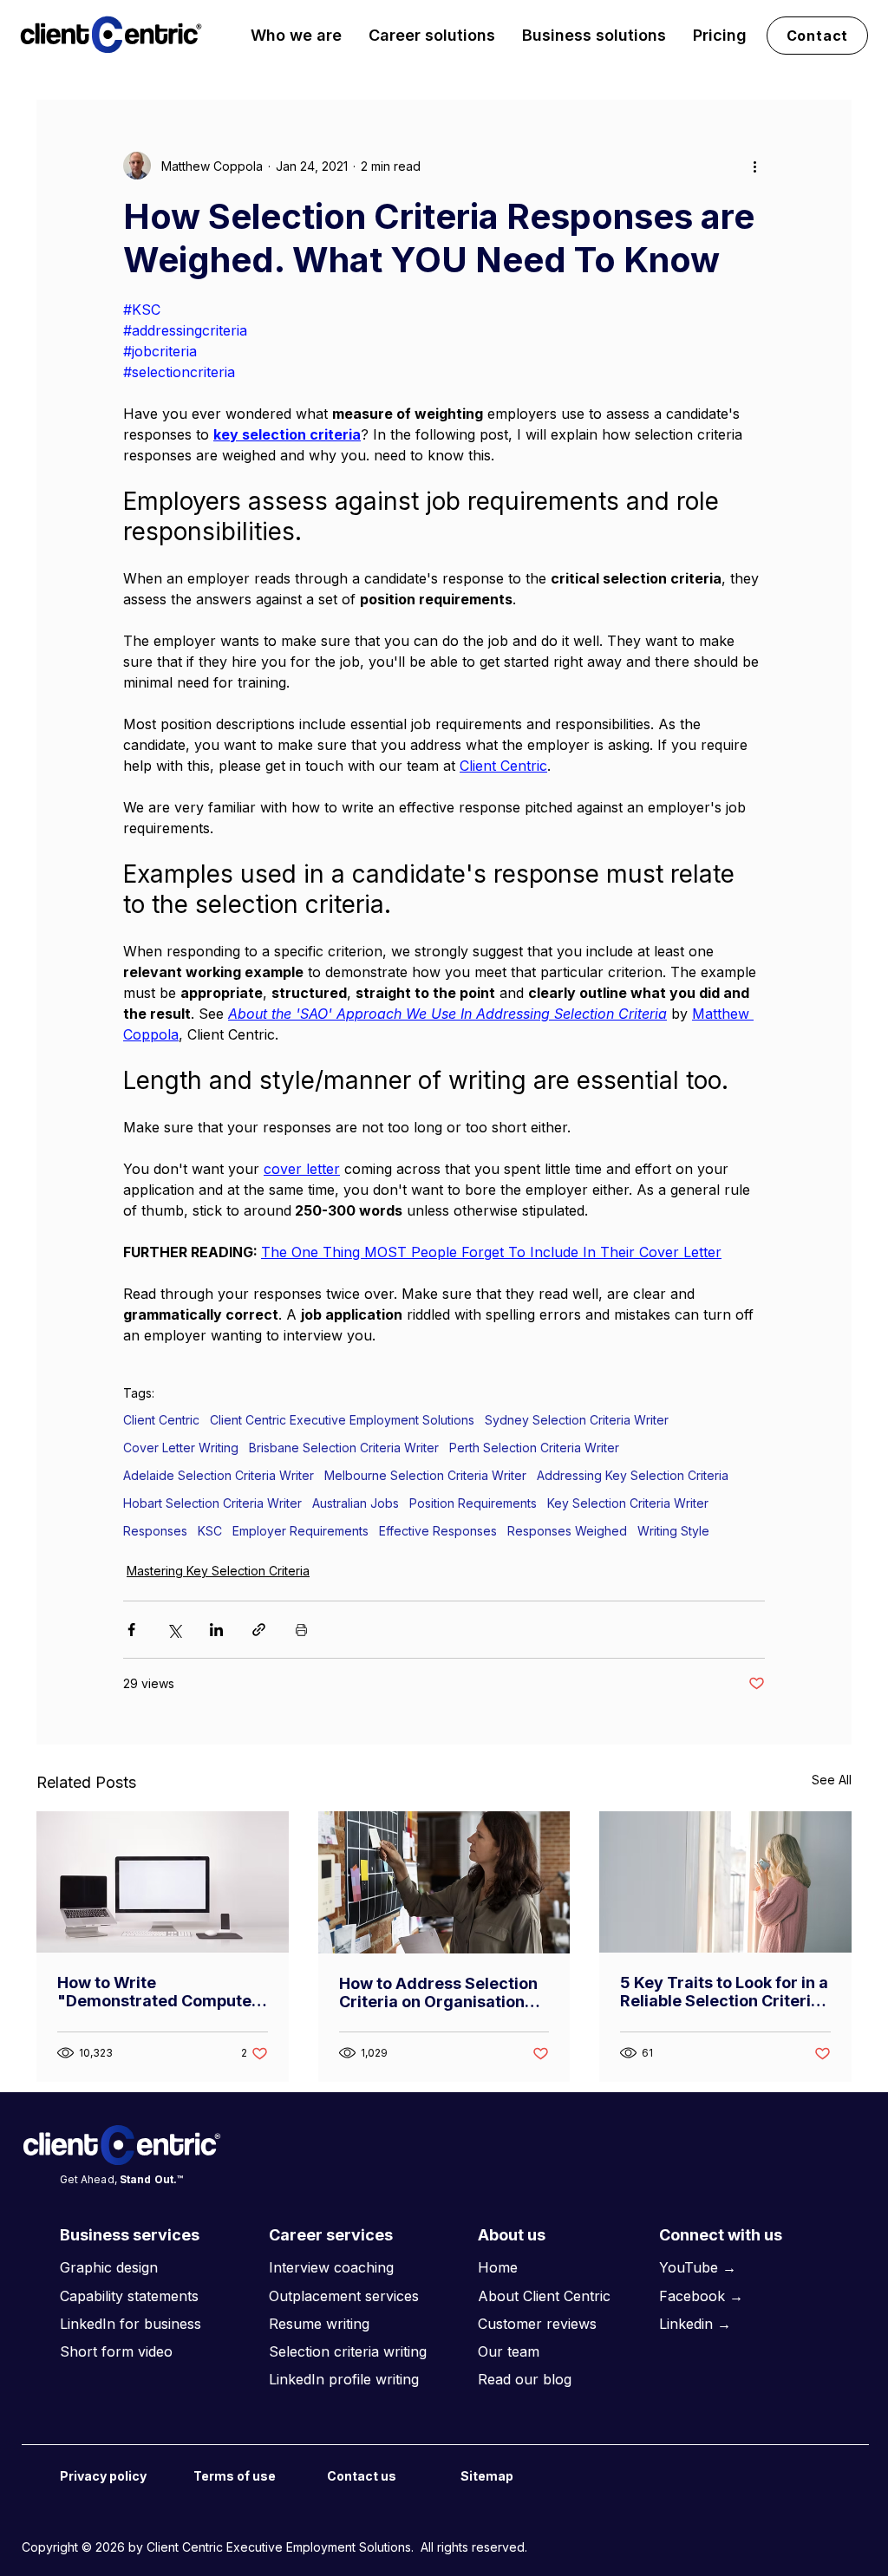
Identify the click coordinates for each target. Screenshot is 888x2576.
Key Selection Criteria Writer (628, 1503)
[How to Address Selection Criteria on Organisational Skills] (444, 1882)
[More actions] (754, 166)
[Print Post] (301, 1630)
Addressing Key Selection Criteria (633, 1475)
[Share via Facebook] (131, 1630)
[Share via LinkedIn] (216, 1630)
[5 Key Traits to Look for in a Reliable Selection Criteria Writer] (725, 1882)
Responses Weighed (567, 1531)
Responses (155, 1531)
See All (832, 1780)
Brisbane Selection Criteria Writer (344, 1448)
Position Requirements (473, 1503)
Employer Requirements (300, 1531)
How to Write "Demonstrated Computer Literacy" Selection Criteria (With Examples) (158, 1992)
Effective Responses (438, 1531)
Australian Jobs (356, 1503)
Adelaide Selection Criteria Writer (219, 1475)
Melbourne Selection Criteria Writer (425, 1475)
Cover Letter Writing (181, 1448)
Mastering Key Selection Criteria (218, 1571)
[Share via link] (259, 1630)
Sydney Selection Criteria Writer (577, 1420)
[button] (296, 35)
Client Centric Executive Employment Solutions (342, 1420)
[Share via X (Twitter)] (174, 1630)
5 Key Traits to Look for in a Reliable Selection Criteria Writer (724, 1992)
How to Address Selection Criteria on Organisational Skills (439, 1992)
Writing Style (673, 1531)
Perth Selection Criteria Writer (534, 1448)
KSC (210, 1531)
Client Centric (161, 1420)
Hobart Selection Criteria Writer (212, 1503)
